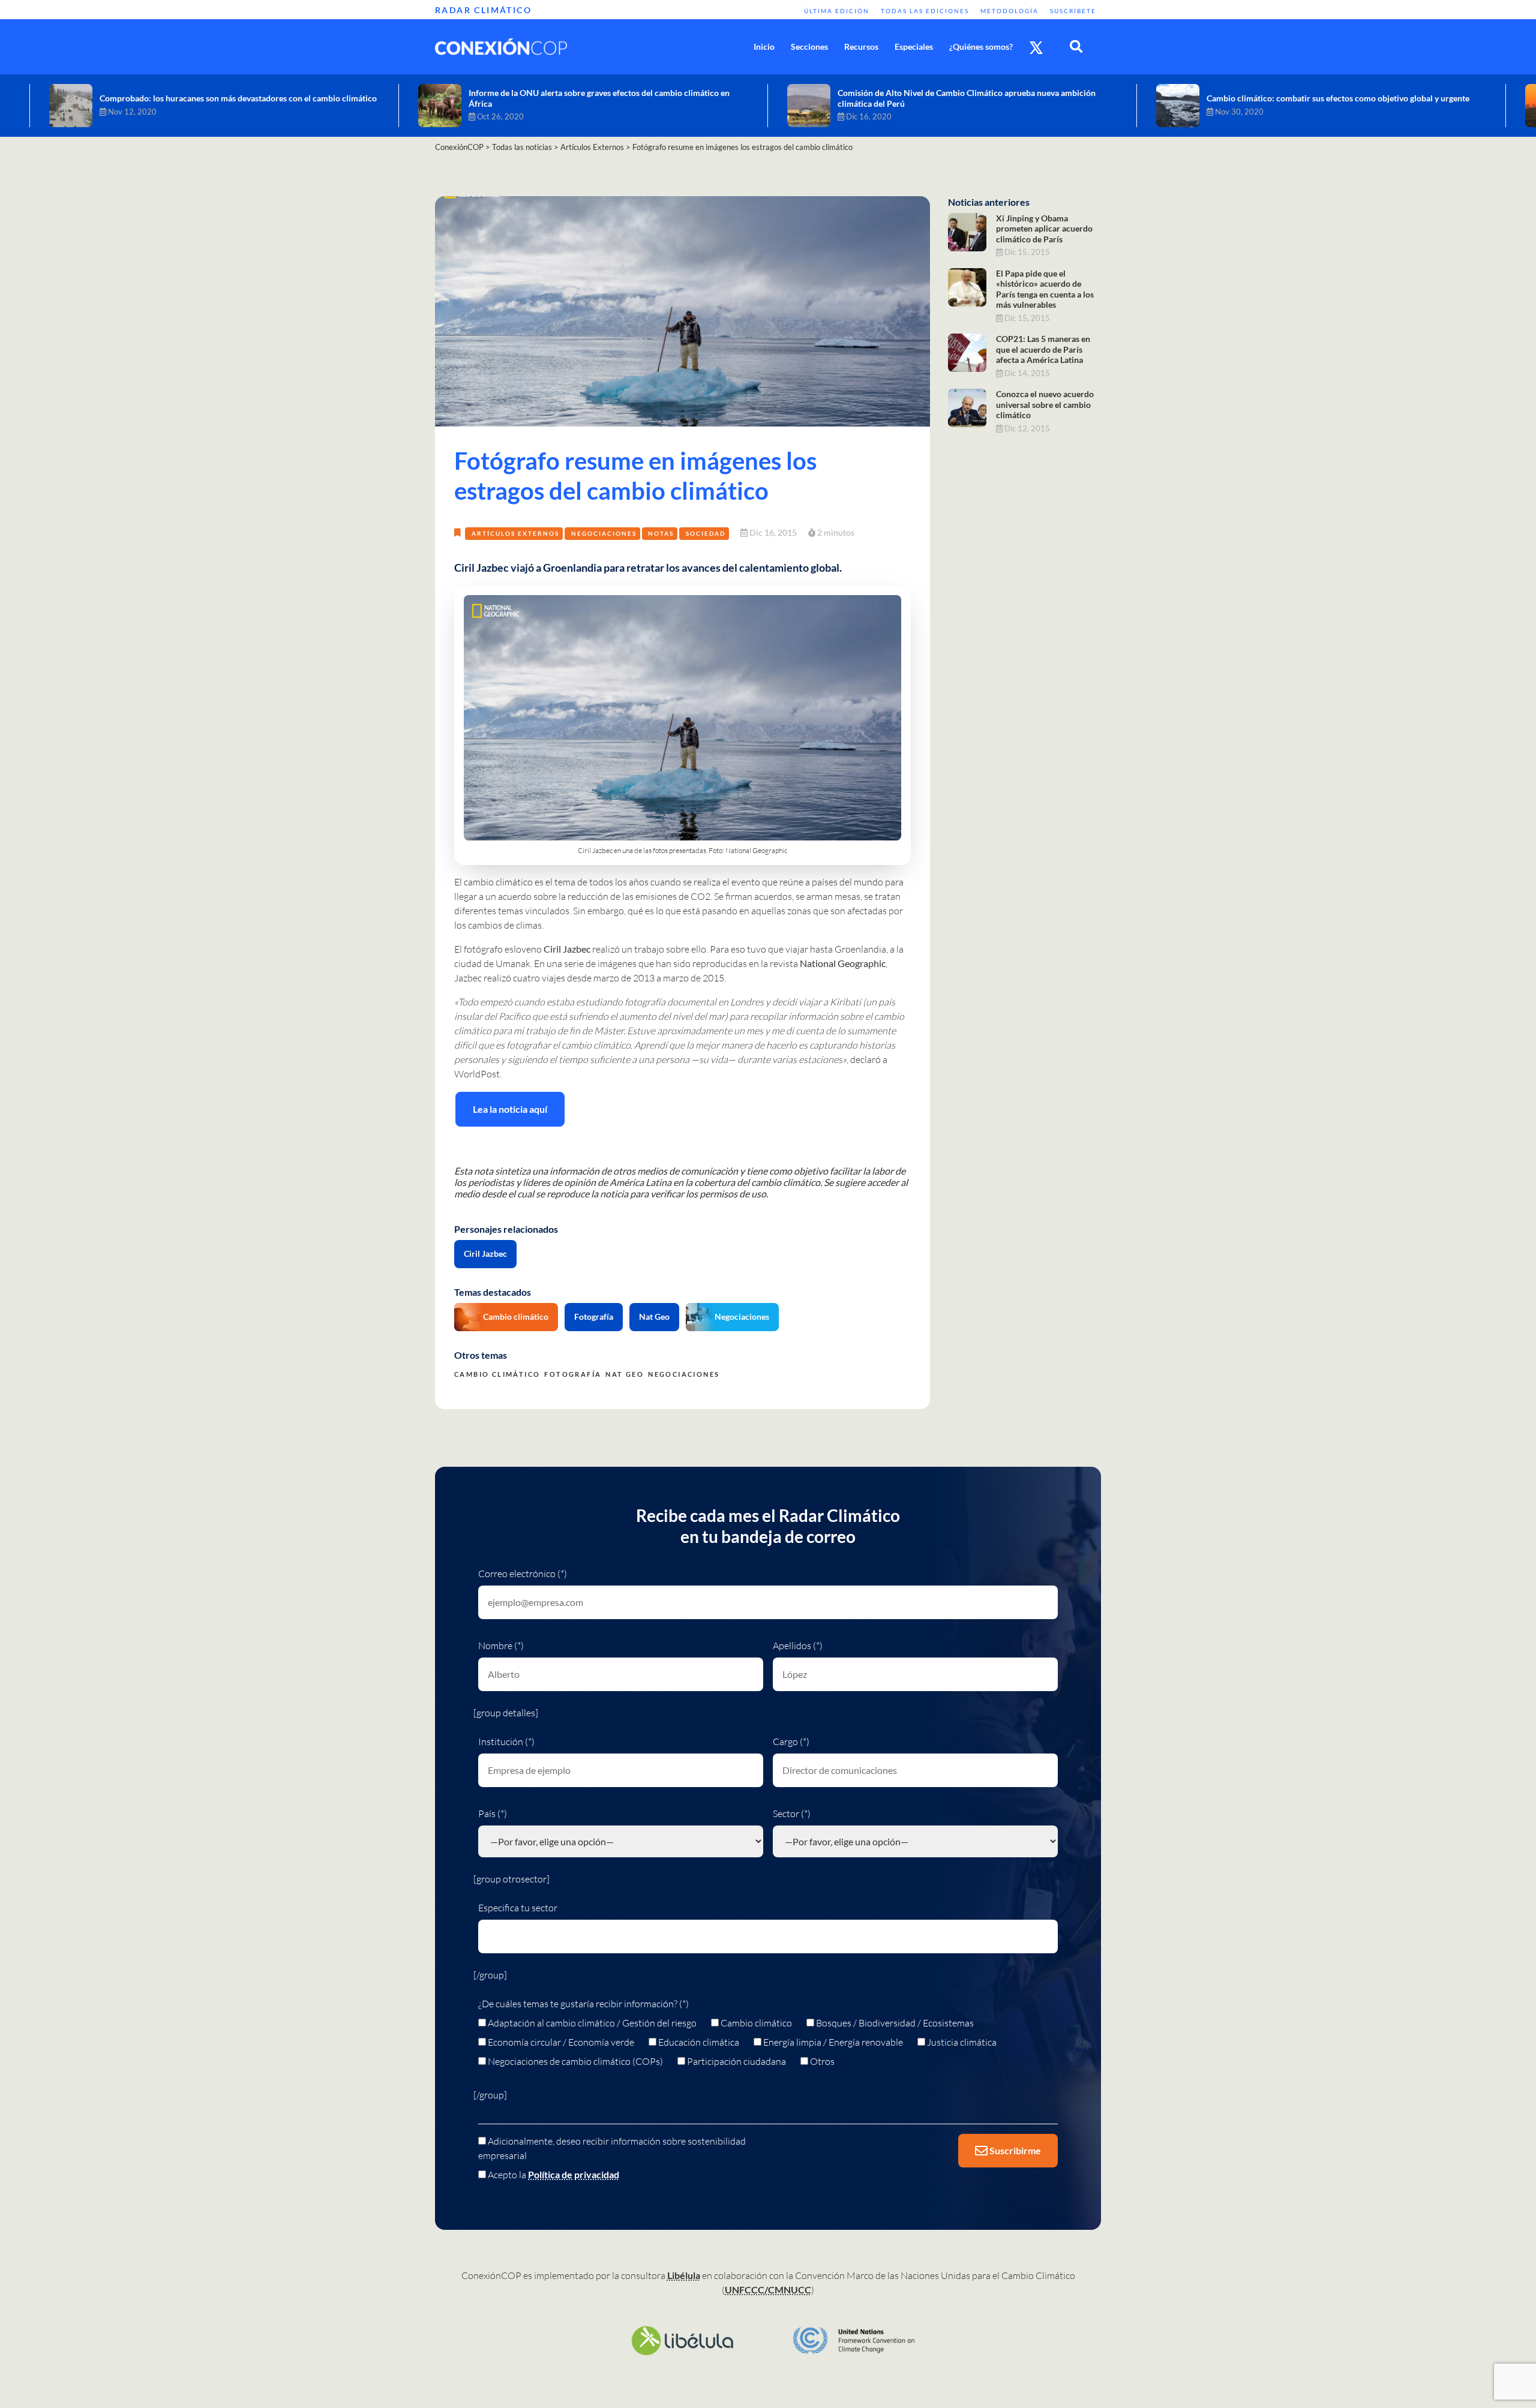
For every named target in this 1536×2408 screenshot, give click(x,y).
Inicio (764, 46)
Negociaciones (604, 533)
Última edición (837, 11)
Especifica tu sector (518, 1908)
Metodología (1009, 11)
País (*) (493, 1813)
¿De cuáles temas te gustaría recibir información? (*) (583, 2004)
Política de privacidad (574, 2174)
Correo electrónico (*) (523, 1574)
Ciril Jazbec (485, 1253)
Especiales (914, 46)
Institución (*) (506, 1742)
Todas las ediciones (925, 11)
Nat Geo (654, 1316)
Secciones (809, 46)
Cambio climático (516, 1316)
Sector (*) (792, 1813)
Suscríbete (1073, 11)
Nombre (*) (501, 1646)
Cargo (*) (791, 1742)
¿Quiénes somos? (981, 46)
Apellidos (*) (798, 1646)
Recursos (861, 46)
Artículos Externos (515, 533)
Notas (661, 533)
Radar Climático (483, 10)
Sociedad (706, 533)
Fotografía (594, 1316)
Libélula (684, 2275)
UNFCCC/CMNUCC (768, 2290)
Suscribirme (1014, 2150)
